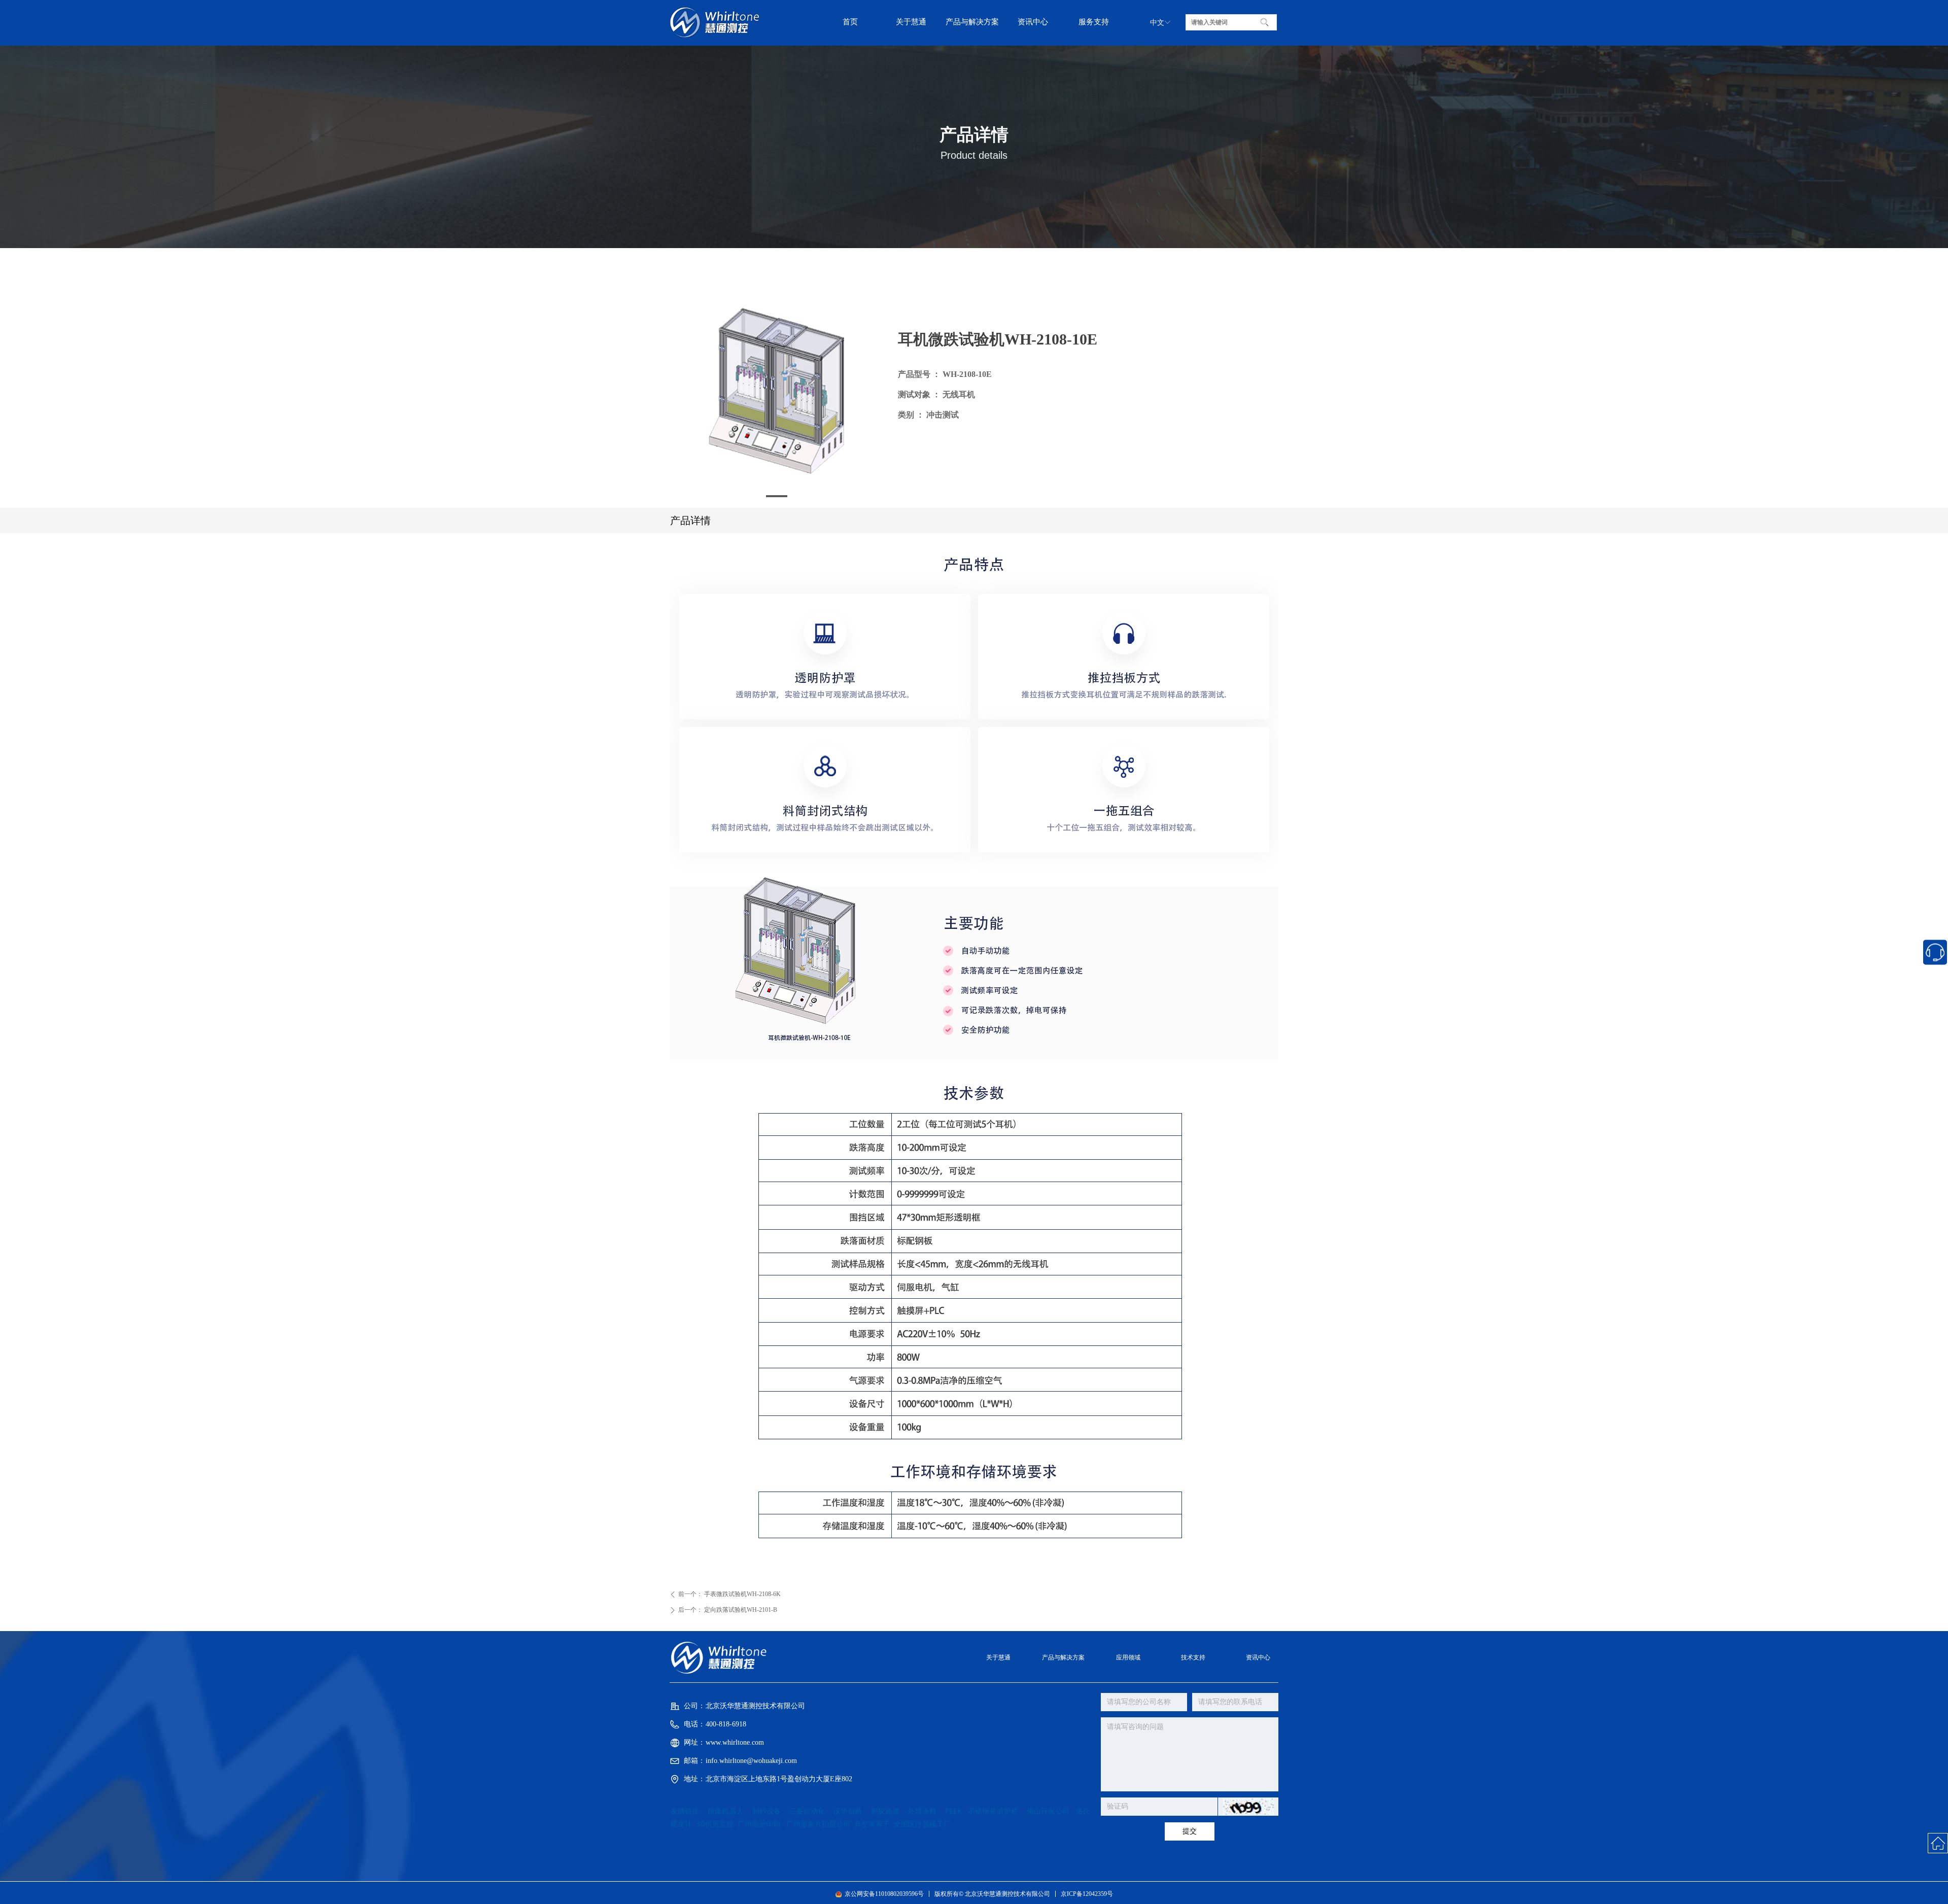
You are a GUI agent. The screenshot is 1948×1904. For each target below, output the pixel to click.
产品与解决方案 (972, 22)
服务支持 (1094, 22)
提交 (1190, 1831)
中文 (1157, 23)
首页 (850, 22)
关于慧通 (911, 22)
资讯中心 (1033, 22)
